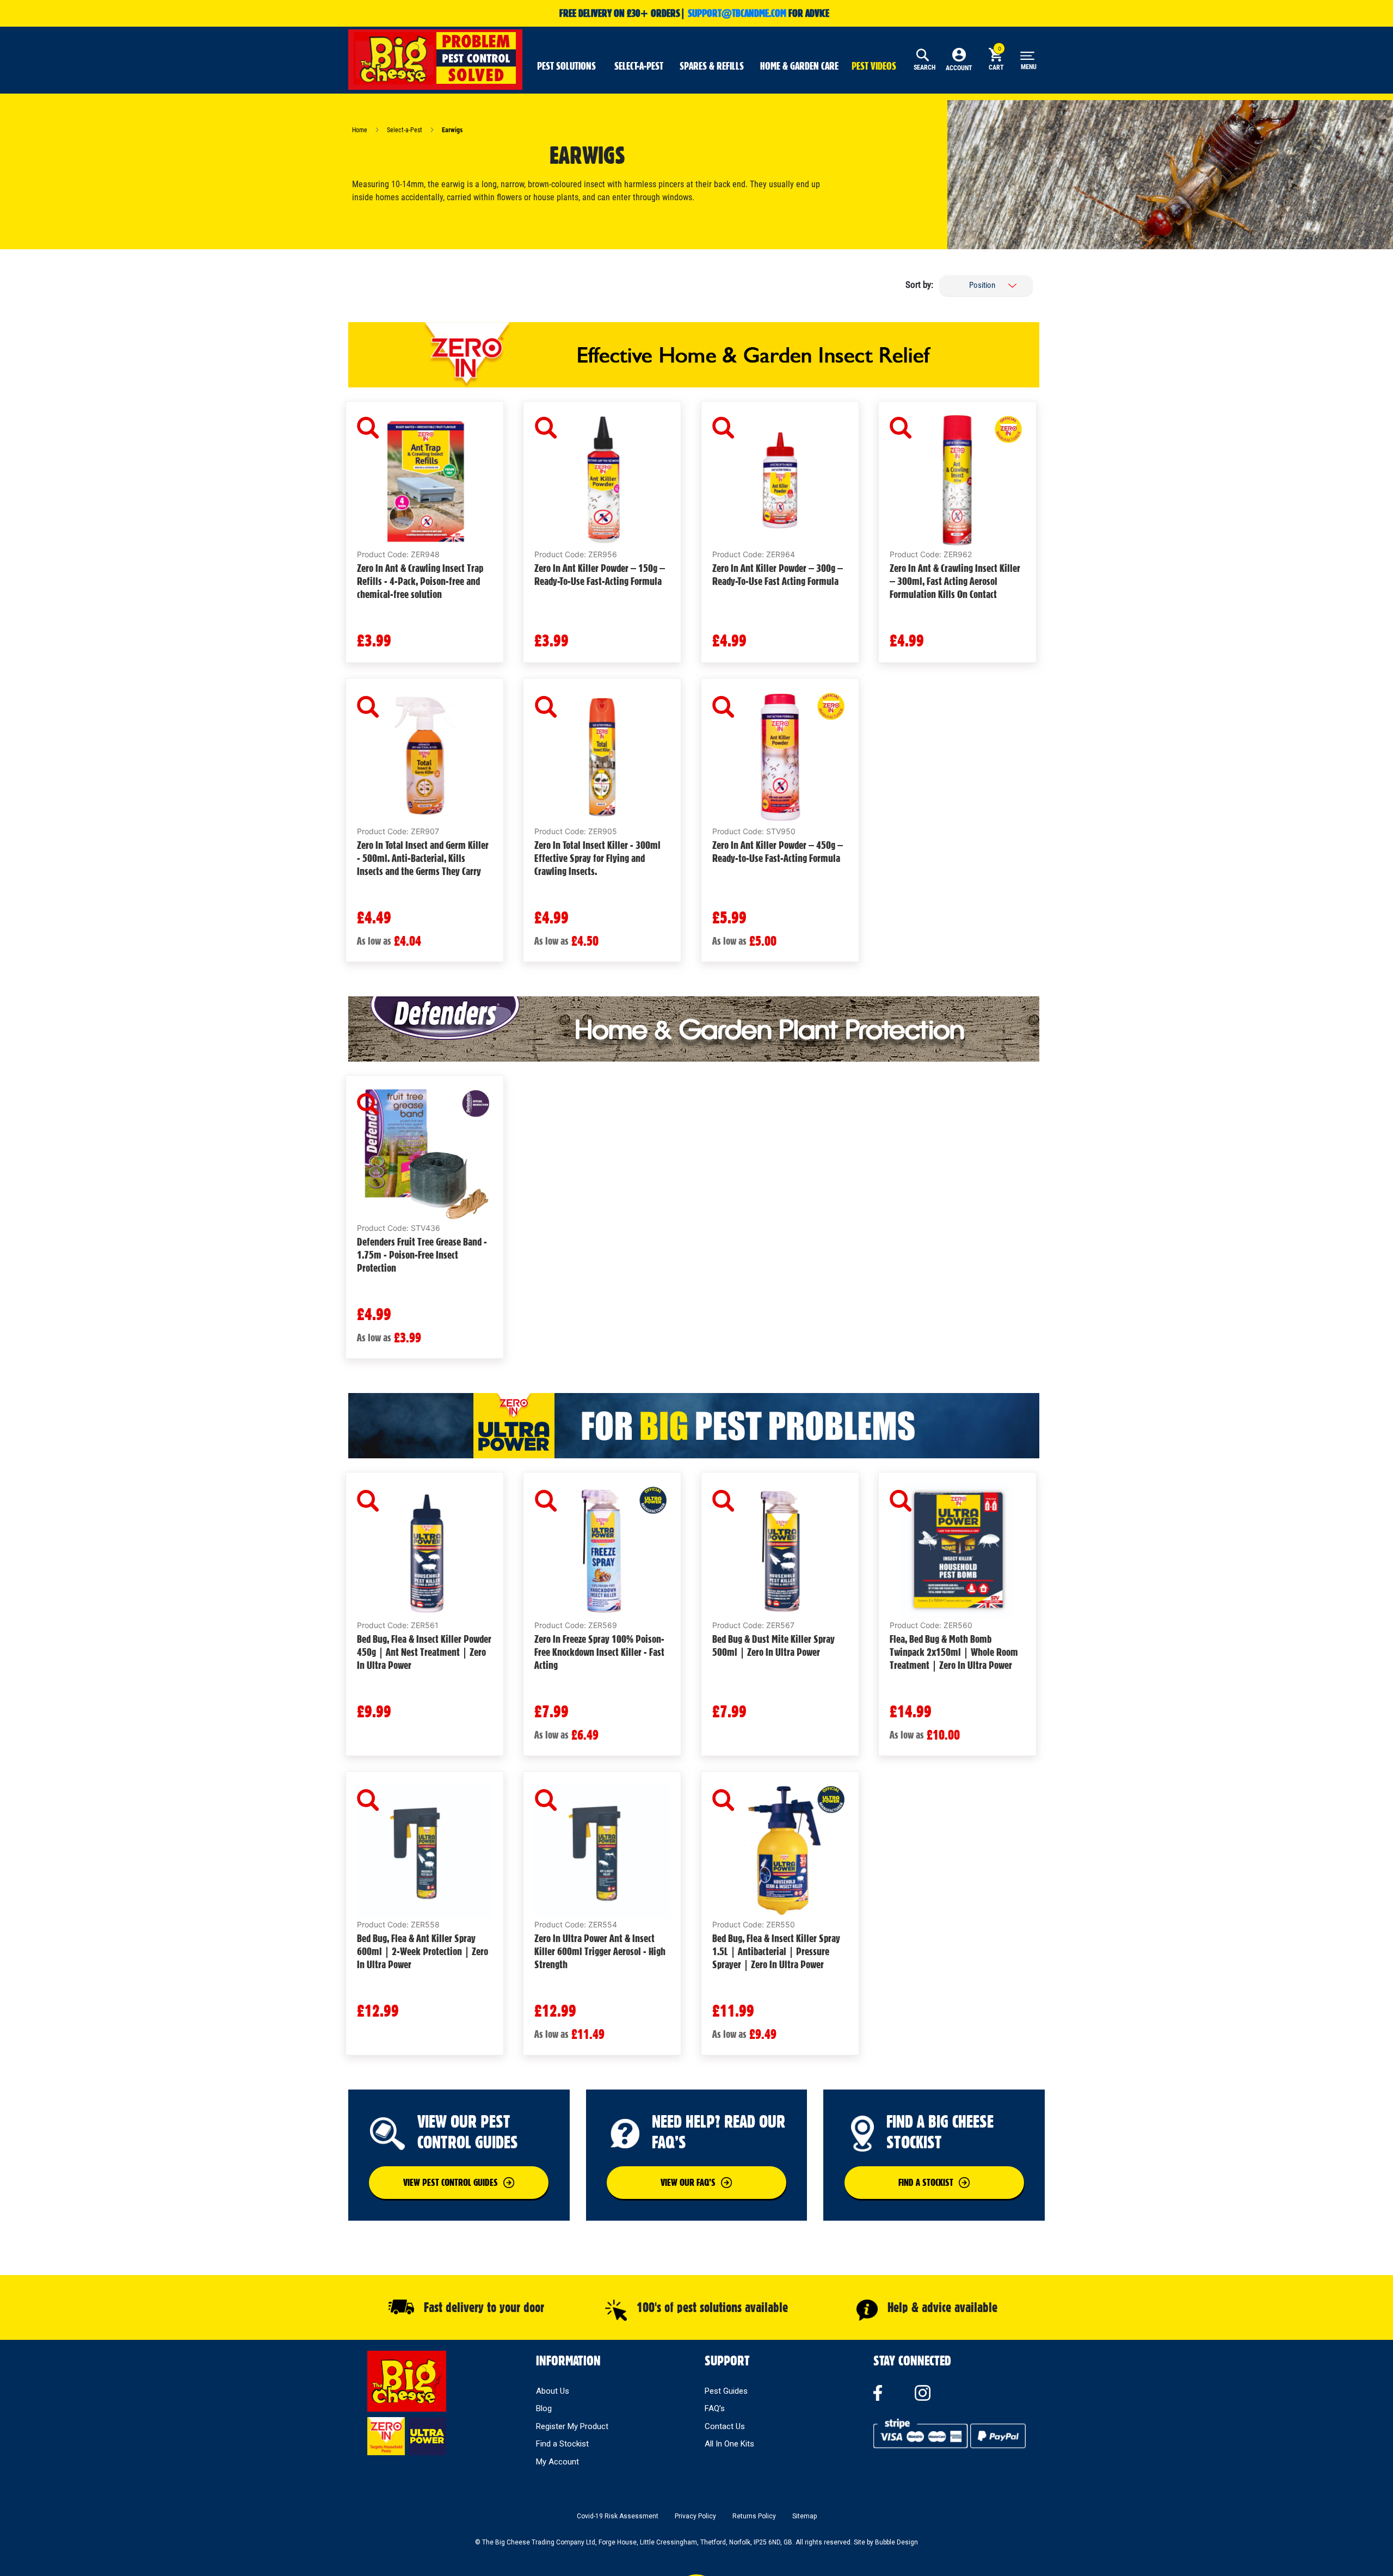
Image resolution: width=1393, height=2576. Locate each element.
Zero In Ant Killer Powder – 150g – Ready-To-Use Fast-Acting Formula (600, 575)
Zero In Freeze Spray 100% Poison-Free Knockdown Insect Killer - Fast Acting (599, 1652)
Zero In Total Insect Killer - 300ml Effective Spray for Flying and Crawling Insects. (597, 858)
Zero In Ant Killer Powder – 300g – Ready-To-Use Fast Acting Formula (778, 575)
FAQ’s (715, 2408)
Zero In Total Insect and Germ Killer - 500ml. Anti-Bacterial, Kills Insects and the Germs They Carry (423, 858)
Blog (544, 2408)
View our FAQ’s (688, 2182)
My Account (557, 2462)
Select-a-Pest (405, 130)
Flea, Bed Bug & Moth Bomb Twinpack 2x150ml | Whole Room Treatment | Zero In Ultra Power (954, 1652)
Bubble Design (896, 2542)
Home (360, 130)
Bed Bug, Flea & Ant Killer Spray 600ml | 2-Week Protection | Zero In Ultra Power (423, 1951)
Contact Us (725, 2426)
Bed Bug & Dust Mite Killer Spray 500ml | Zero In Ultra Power (773, 1646)
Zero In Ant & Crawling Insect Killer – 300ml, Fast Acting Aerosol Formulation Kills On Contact (955, 581)
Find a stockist (926, 2182)
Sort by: (919, 285)
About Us (553, 2391)
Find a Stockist (562, 2444)
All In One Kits (729, 2444)
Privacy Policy (695, 2516)
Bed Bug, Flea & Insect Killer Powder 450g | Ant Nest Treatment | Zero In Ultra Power (424, 1652)
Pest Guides (726, 2391)
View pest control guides (451, 2182)
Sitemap (805, 2516)
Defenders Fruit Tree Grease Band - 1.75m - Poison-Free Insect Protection (422, 1255)
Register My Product (572, 2426)
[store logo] (435, 58)
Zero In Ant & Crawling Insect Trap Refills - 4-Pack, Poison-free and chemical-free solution (420, 581)
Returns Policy (754, 2516)
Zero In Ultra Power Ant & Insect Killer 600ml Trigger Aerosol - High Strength (600, 1951)
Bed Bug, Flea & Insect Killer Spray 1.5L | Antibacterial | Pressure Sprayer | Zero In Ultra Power (776, 1951)
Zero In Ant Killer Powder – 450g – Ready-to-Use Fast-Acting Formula (778, 852)
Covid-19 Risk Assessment (618, 2516)
